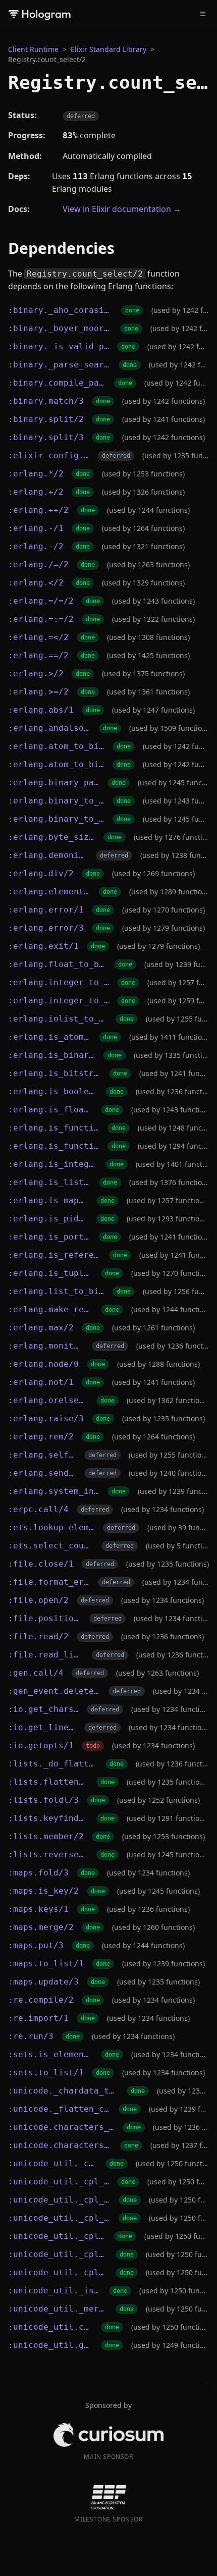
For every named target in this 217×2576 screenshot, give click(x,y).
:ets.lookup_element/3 (51, 1527)
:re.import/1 (38, 2018)
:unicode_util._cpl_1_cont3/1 (59, 2218)
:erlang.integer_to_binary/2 (59, 1001)
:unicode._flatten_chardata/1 (59, 2109)
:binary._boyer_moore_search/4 (60, 328)
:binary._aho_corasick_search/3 (61, 310)
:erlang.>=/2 (38, 692)
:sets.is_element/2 (50, 2054)
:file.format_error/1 (49, 1582)
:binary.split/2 (46, 419)
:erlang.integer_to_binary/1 (59, 982)
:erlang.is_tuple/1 (50, 1273)
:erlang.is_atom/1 (49, 1037)
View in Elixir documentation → (122, 209)
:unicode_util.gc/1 (50, 2345)
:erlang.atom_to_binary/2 (56, 764)
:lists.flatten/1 (48, 1782)
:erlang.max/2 (41, 1328)
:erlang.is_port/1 (49, 1237)
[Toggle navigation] (203, 14)
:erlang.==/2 (38, 655)
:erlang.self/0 (42, 1455)
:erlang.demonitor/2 (48, 855)
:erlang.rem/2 (41, 1437)
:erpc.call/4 (38, 1509)
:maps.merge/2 (41, 1927)
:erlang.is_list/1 (49, 1182)
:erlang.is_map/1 (48, 1200)
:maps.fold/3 (38, 1873)
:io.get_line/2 (42, 1727)
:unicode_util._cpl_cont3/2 (58, 2272)
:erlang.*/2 (36, 474)
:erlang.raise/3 (46, 1418)
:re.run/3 (31, 2036)
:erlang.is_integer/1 (53, 1164)
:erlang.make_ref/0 (50, 1309)
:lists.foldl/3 (43, 1800)
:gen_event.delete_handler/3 (54, 1691)
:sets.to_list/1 (46, 2073)
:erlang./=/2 (38, 565)
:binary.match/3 (46, 401)
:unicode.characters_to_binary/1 (61, 2127)
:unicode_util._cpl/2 (53, 2163)
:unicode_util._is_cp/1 (55, 2291)
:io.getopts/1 (41, 1746)
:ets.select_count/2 (51, 1546)
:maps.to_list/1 (46, 1964)
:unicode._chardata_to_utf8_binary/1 (63, 2091)
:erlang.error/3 (46, 928)
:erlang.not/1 (41, 1382)
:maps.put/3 (36, 1945)
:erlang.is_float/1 (50, 1110)
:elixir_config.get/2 (49, 455)
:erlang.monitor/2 (46, 1346)
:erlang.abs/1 (41, 710)
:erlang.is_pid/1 (48, 1219)
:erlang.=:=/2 (41, 619)
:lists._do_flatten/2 (53, 1764)
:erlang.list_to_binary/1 (56, 1291)
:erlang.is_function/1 (54, 1128)
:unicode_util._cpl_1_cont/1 (59, 2182)
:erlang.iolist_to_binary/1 (58, 1019)
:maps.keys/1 (38, 1909)
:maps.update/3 (43, 1982)
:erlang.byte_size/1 (52, 837)
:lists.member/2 (46, 1836)
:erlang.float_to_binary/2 (57, 964)
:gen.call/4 (36, 1673)
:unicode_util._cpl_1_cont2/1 (59, 2200)
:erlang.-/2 (36, 546)
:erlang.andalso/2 (49, 728)
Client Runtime (33, 49)
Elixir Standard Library (108, 49)
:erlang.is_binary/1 (52, 1055)
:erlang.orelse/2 (48, 1400)
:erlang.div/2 (41, 873)
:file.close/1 (41, 1564)
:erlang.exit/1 (43, 946)
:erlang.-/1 (36, 528)
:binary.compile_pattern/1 (57, 383)
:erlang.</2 (36, 583)
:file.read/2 (38, 1636)
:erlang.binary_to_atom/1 (56, 801)
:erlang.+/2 (36, 492)
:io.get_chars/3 (43, 1709)
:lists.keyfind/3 (48, 1818)
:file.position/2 (45, 1618)
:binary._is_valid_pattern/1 (59, 346)
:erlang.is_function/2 (54, 1146)
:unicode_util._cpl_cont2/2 (58, 2254)
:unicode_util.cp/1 (50, 2327)
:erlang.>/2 (36, 674)
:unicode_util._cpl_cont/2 (57, 2236)
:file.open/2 (38, 1600)
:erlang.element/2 (49, 892)
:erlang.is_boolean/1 (53, 1091)
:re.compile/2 (41, 2000)
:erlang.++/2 (38, 510)
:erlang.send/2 (42, 1473)
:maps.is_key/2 (43, 1891)
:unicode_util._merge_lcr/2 (58, 2309)
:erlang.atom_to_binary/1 (56, 746)
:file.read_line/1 (46, 1655)
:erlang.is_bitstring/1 (55, 1073)
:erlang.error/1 (46, 910)
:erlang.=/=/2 (41, 601)
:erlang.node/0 (43, 1364)
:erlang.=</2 (38, 637)
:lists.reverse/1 (48, 1855)
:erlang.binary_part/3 (54, 783)
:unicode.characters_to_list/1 (60, 2145)
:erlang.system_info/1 (54, 1491)
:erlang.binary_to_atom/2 (56, 819)
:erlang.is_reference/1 (55, 1255)
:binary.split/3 (46, 437)
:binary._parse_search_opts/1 (59, 365)
